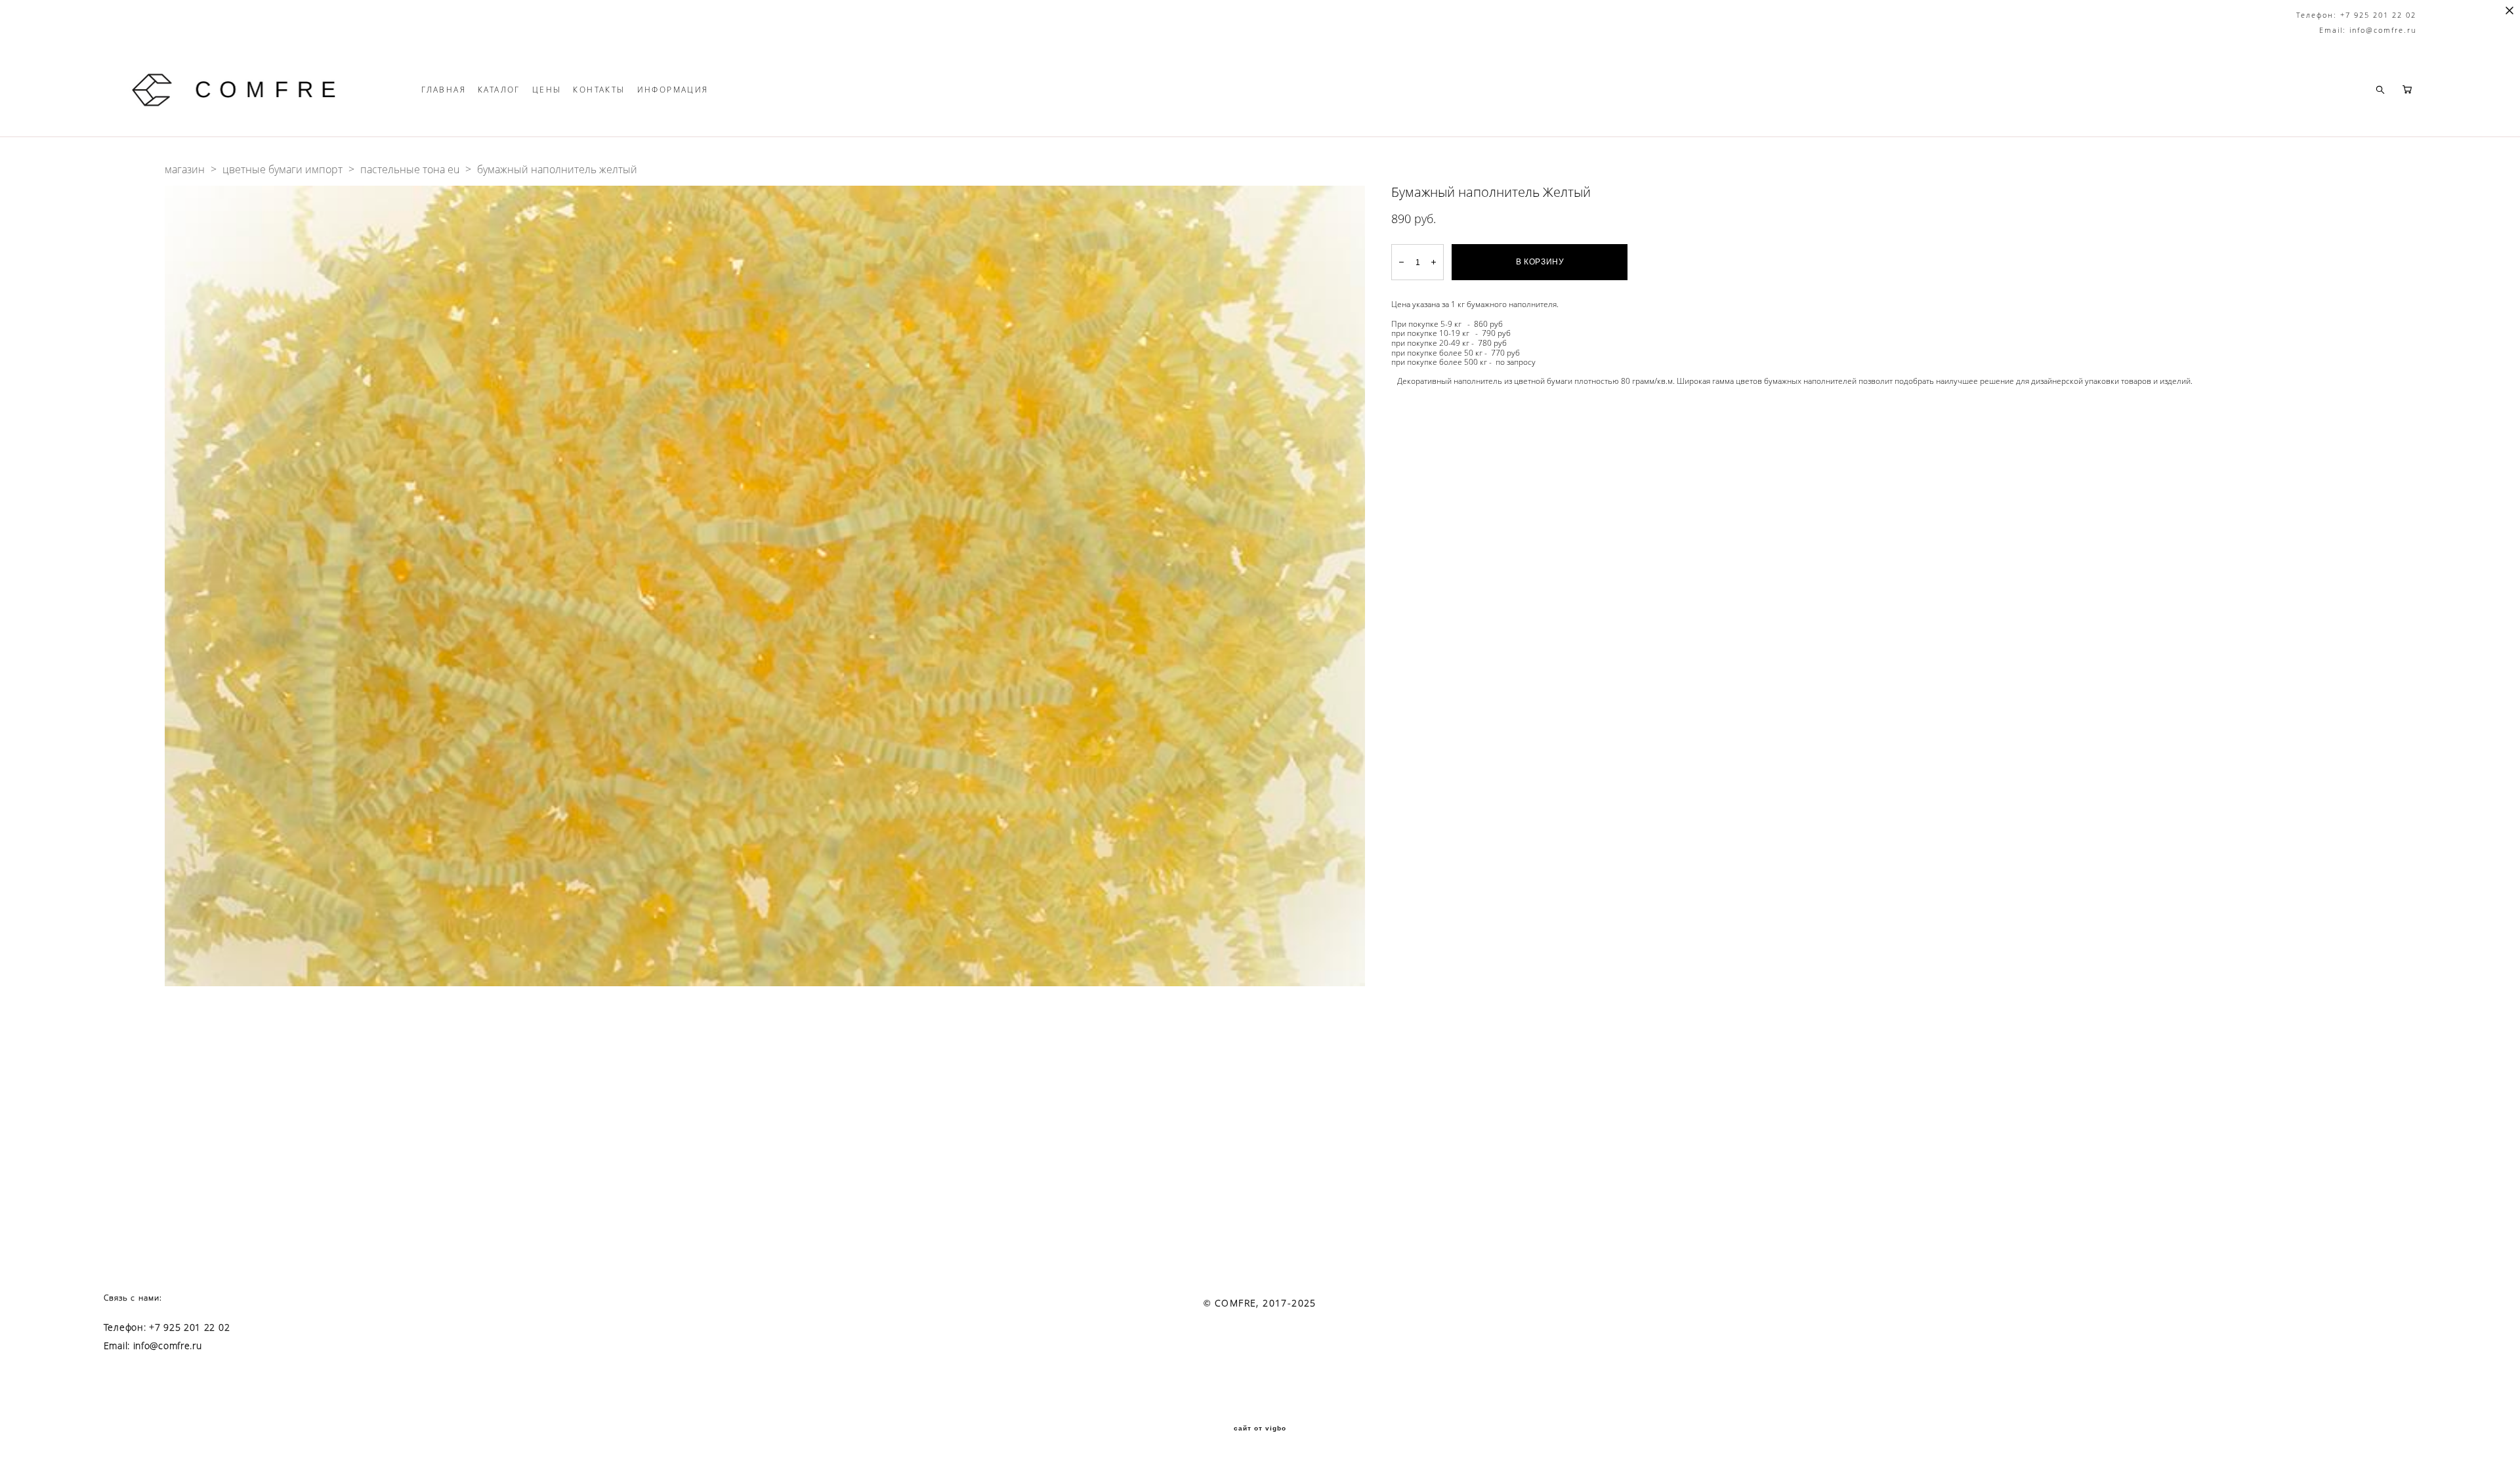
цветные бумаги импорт (283, 169)
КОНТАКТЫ (599, 90)
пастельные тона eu (410, 169)
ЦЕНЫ (547, 90)
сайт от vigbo (1260, 1429)
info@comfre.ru (168, 1346)
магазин (185, 169)
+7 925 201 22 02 (189, 1327)
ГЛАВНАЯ (444, 90)
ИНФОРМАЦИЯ (673, 90)
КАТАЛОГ (499, 90)
